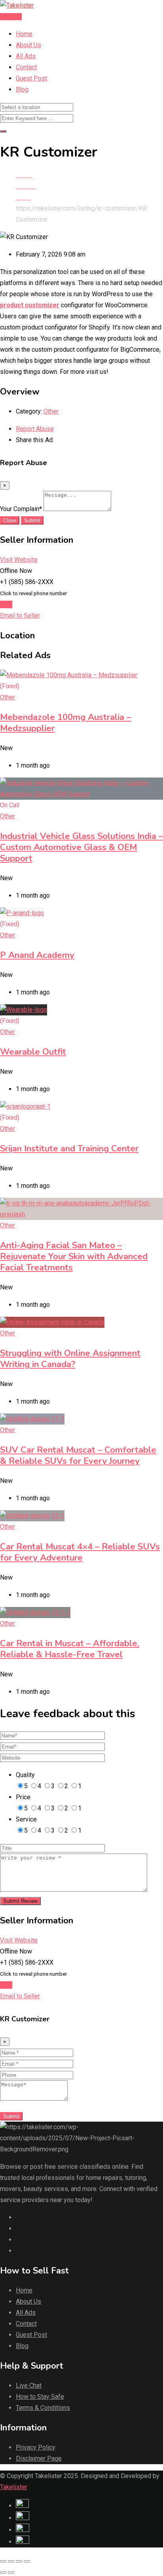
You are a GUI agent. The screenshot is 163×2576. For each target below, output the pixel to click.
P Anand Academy (37, 955)
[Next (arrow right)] (11, 2572)
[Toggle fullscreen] (19, 2561)
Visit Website (19, 560)
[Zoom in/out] (27, 2561)
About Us (28, 45)
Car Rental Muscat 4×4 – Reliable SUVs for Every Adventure (80, 1552)
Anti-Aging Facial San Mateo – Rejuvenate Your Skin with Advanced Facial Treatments (74, 1256)
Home (24, 34)
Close (10, 520)
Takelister (14, 2487)
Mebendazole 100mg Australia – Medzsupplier (65, 723)
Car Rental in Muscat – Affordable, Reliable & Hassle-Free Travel (70, 1649)
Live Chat (29, 2385)
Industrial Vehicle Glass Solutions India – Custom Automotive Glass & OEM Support (81, 847)
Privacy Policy (36, 2447)
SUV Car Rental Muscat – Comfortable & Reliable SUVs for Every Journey (78, 1456)
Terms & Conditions (43, 2408)
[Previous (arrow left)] (3, 2572)
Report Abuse (35, 429)
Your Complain (21, 509)
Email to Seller (20, 616)
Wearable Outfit (33, 1052)
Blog (22, 89)
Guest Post (31, 78)
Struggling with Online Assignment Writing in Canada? (70, 1359)
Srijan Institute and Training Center (69, 1149)
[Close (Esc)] (3, 2561)
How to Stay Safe (40, 2397)
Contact (26, 67)
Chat (6, 604)
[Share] (11, 2561)
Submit (32, 520)
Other (51, 411)
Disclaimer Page (39, 2458)
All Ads (26, 56)
